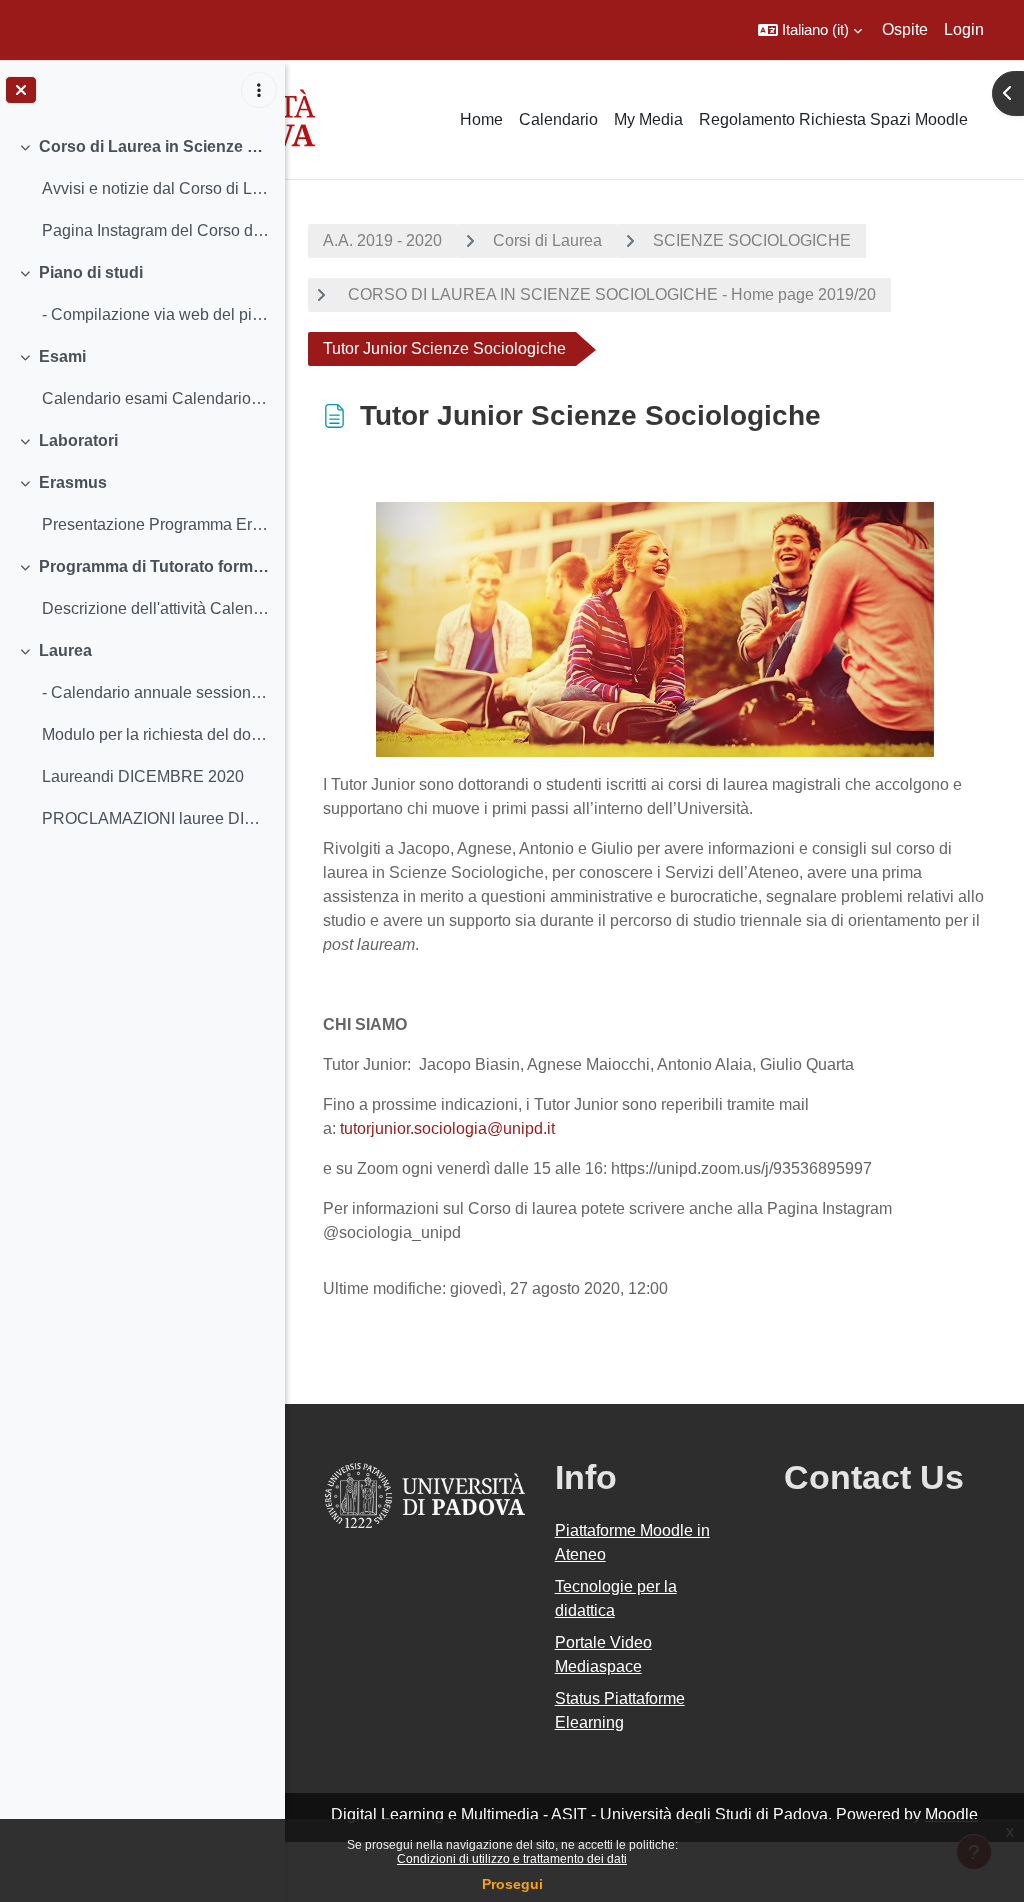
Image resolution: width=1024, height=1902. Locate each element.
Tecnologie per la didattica (616, 1598)
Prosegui (512, 1884)
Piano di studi (91, 272)
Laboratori (78, 440)
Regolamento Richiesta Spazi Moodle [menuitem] (833, 119)
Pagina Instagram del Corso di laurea (155, 230)
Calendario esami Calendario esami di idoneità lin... (155, 398)
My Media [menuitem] (648, 119)
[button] (810, 30)
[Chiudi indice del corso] (21, 90)
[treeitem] (142, 189)
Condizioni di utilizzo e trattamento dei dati (512, 1859)
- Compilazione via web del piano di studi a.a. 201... (155, 314)
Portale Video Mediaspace (603, 1654)
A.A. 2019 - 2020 (382, 240)
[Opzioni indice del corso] (259, 90)
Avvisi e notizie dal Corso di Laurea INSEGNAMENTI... (155, 188)
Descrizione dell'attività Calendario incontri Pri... (155, 608)
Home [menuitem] (481, 119)
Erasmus (73, 482)
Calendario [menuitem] (558, 119)
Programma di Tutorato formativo (154, 566)
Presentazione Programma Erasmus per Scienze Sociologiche (155, 524)
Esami (62, 356)
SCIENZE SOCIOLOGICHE (752, 240)
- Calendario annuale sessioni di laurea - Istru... (155, 692)
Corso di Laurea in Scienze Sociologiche (154, 146)
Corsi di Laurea (547, 240)
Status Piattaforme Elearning (620, 1710)
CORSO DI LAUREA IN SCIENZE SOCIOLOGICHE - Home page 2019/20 (610, 294)
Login (964, 29)
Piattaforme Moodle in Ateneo (632, 1542)
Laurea (65, 650)
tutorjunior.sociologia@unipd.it (447, 1128)
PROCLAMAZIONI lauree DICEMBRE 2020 (155, 818)
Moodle (951, 1814)
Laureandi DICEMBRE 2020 (143, 776)
